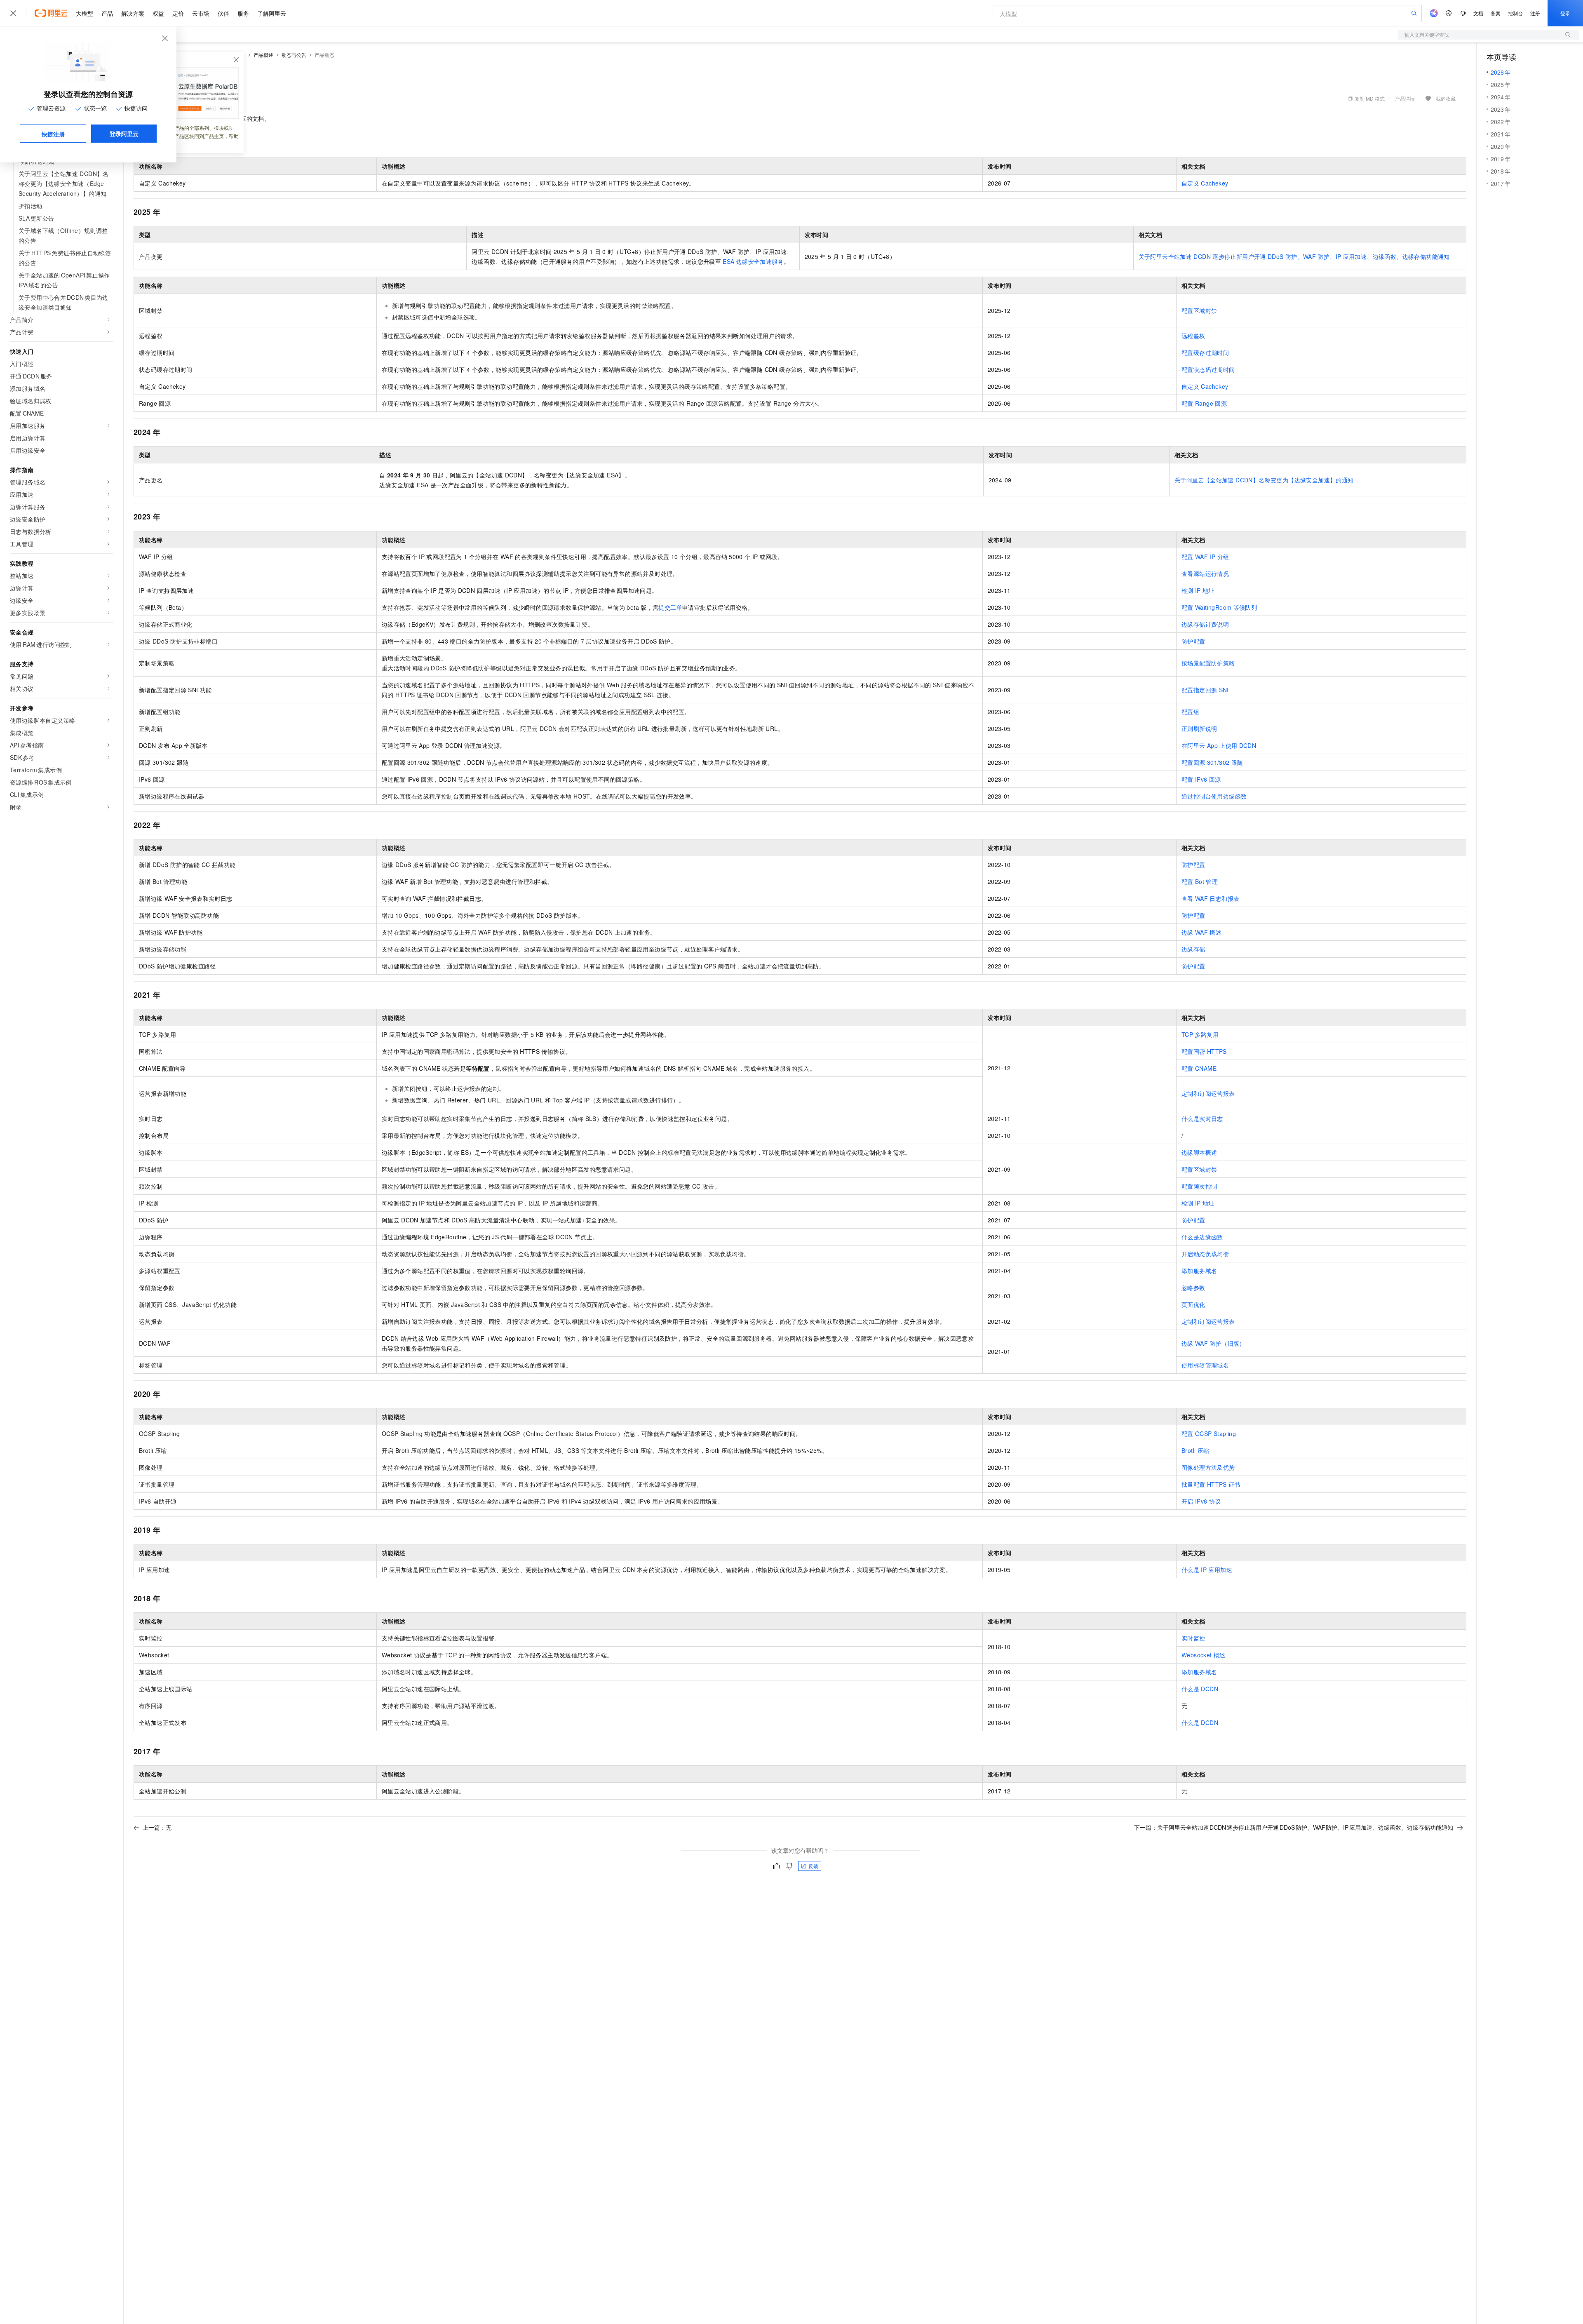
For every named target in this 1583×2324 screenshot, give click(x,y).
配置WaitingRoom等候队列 (1219, 607)
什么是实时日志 (1202, 1119)
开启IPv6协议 (1201, 1501)
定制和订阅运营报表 (1208, 1093)
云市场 (201, 13)
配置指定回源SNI (1205, 690)
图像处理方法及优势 (1208, 1467)
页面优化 (1193, 1304)
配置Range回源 (1204, 403)
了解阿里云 (272, 13)
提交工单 (670, 607)
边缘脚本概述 (1199, 1152)
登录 (1565, 13)
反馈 (813, 1866)
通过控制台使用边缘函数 (1214, 796)
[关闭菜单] (13, 13)
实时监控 (1193, 1638)
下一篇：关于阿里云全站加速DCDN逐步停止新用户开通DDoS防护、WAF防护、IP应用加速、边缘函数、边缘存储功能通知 (1294, 1827)
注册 (1535, 13)
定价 (178, 13)
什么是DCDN (1200, 1689)
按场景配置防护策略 (1208, 663)
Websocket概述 (1204, 1655)
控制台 (1515, 13)
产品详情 (1405, 98)
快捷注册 (53, 134)
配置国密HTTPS (1204, 1051)
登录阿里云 (124, 134)
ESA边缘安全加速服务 (753, 261)
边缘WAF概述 (1201, 932)
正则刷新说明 (1199, 728)
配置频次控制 (1199, 1186)
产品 (107, 13)
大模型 (85, 13)
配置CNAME (1199, 1068)
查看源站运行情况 (1205, 573)
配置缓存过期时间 (1205, 352)
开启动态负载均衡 (1205, 1254)
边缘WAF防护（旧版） (1213, 1343)
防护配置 (1193, 641)
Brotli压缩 (1195, 1450)
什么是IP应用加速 (1207, 1570)
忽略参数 (1193, 1288)
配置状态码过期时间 (1208, 369)
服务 (243, 13)
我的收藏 (1446, 98)
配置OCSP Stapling (1209, 1433)
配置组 (1190, 712)
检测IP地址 (1198, 590)
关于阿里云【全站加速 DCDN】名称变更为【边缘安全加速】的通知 (1264, 480)
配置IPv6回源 (1201, 779)
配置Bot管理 (1200, 881)
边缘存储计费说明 (1205, 624)
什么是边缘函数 (1202, 1237)
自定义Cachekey (1205, 183)
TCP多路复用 (1200, 1034)
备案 (1496, 13)
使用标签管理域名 (1205, 1365)
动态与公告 (294, 55)
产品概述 (263, 55)
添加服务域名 (1199, 1271)
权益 (158, 13)
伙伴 (223, 13)
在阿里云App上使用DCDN (1219, 745)
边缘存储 (1193, 949)
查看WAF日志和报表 (1210, 898)
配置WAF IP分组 (1205, 557)
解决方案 (133, 13)
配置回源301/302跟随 (1212, 762)
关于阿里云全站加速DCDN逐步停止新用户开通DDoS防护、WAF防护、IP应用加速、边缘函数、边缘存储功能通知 (1294, 256)
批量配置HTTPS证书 (1211, 1484)
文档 (1478, 13)
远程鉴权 (1193, 336)
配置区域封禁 (1199, 310)
